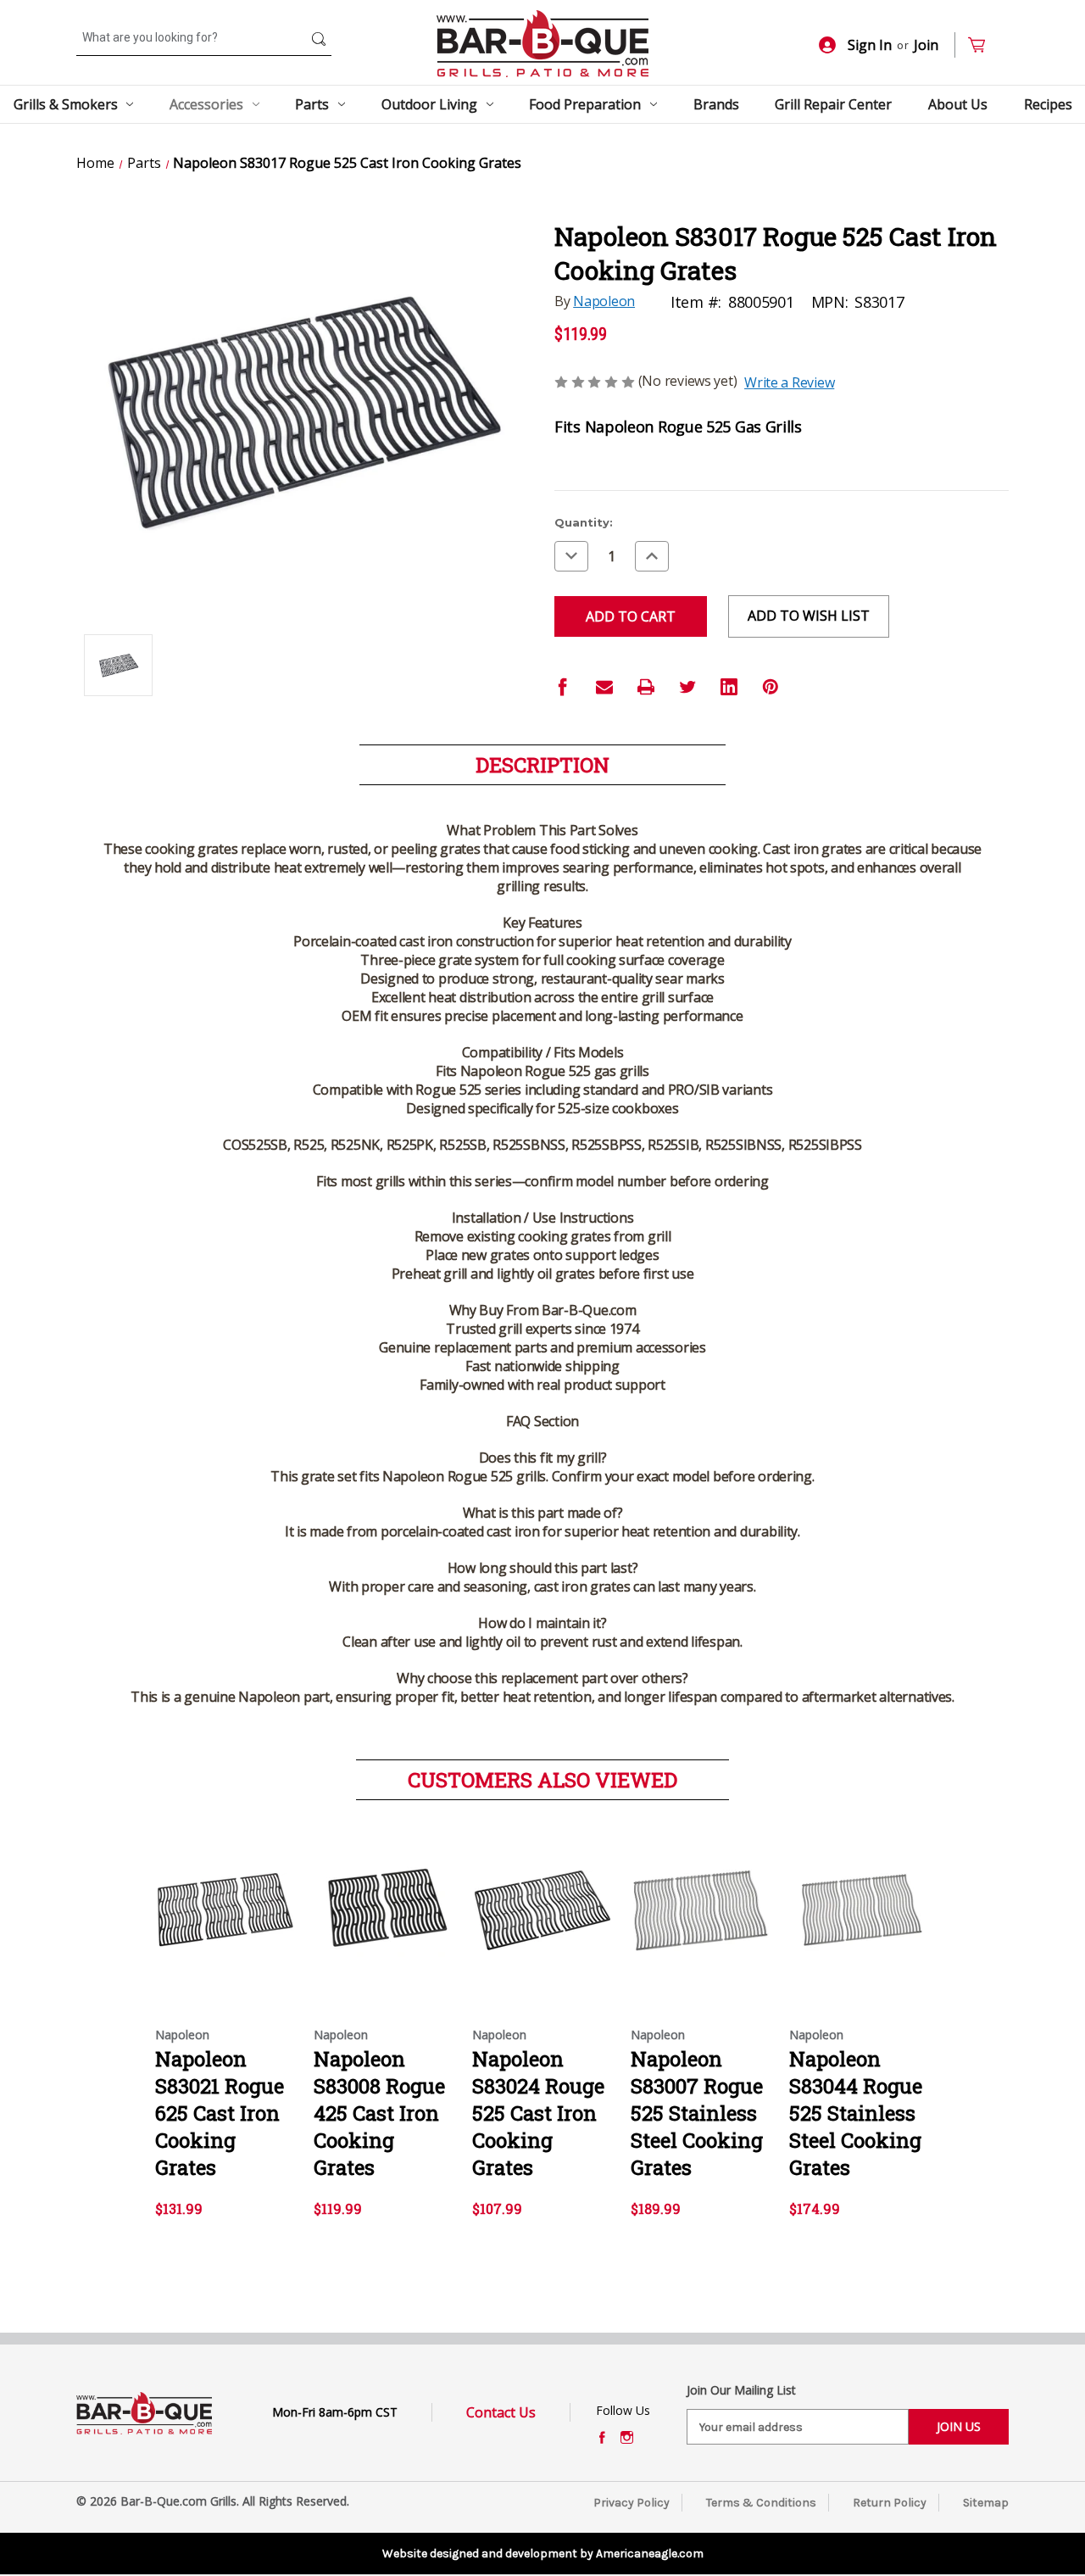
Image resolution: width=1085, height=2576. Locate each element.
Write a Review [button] (789, 382)
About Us (958, 104)
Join (926, 45)
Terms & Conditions (761, 2503)
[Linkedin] (729, 687)
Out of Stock (226, 1925)
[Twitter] (687, 687)
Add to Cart (543, 1925)
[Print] (646, 687)
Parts (312, 104)
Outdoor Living (429, 104)
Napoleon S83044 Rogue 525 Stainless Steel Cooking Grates (856, 2113)
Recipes (1048, 104)
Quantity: (584, 522)
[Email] (604, 687)
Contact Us (501, 2412)
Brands (716, 104)
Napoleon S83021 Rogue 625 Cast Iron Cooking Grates (220, 2113)
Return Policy (890, 2503)
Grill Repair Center (833, 104)
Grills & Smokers (66, 104)
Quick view (221, 1895)
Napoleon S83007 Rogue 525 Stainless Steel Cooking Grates (697, 2113)
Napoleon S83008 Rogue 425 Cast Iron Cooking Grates (379, 2113)
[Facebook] (563, 687)
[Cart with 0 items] (984, 45)
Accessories (206, 104)
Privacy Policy (632, 2503)
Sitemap (986, 2503)
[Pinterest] (771, 687)
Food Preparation (585, 104)
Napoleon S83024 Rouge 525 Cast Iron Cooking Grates (538, 2113)
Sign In (870, 45)
